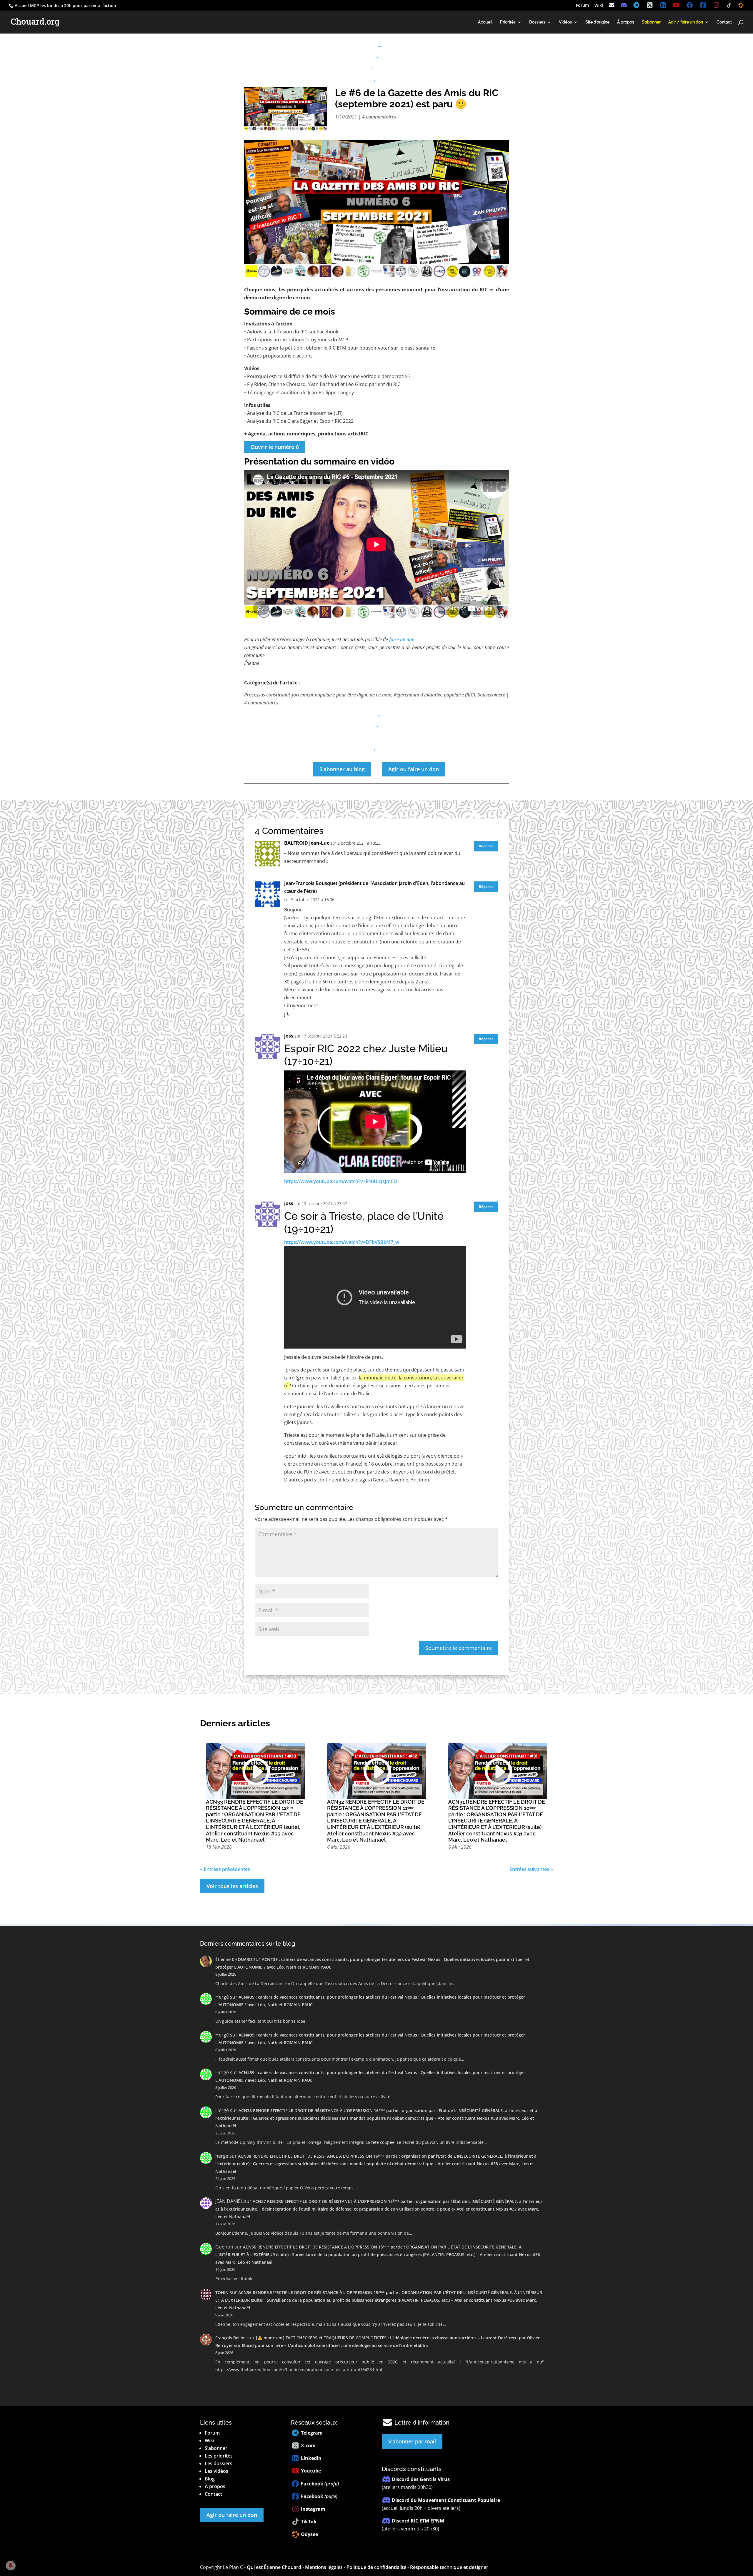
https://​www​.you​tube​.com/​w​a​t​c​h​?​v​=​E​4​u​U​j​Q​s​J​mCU (341, 1181)
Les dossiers (219, 2463)
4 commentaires (379, 117)
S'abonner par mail (412, 2441)
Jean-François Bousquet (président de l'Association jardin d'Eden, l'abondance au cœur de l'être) (374, 887)
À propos (626, 22)
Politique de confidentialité (376, 2567)
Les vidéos (216, 2471)
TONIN (222, 2292)
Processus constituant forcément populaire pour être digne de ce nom (318, 695)
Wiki (599, 6)
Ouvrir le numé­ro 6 (275, 447)
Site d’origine (597, 22)
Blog (210, 2479)
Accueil (485, 22)
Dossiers (537, 22)
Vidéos (565, 22)
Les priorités (219, 2456)
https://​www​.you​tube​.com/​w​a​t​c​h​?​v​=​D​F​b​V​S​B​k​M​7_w (342, 1242)
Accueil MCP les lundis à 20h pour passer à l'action (65, 5)
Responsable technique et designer (449, 2567)
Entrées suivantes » (531, 1869)
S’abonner (216, 2448)
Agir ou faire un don (414, 769)
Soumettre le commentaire (459, 1648)
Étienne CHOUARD (234, 1959)
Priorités (508, 22)
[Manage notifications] (11, 2565)
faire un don (402, 639)
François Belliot (231, 2338)
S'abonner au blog (342, 769)
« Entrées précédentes (225, 1869)
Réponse (486, 846)
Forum (582, 6)
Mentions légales (324, 2567)
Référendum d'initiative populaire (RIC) (434, 695)
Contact (724, 22)
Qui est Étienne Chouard (274, 2567)
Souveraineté (491, 695)
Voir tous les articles (232, 1886)
